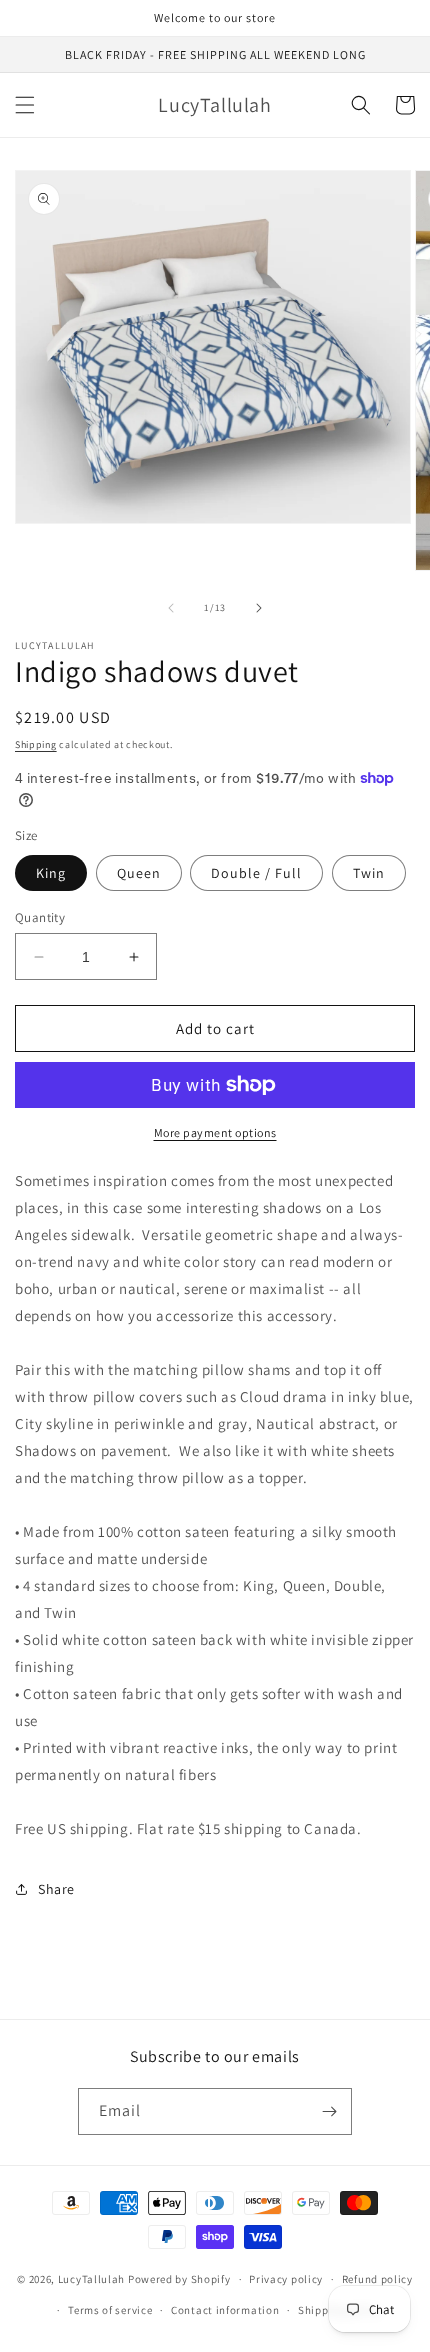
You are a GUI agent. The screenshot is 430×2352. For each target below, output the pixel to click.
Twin (369, 873)
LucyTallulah (91, 2279)
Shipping (36, 744)
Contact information (225, 2310)
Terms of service (110, 2310)
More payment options (215, 1132)
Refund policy (377, 2279)
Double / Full (256, 873)
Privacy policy (286, 2279)
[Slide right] (259, 608)
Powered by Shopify (179, 2279)
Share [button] (56, 1889)
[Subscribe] (329, 2111)
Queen (139, 873)
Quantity (40, 917)
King (51, 873)
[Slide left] (171, 608)
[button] (25, 105)
